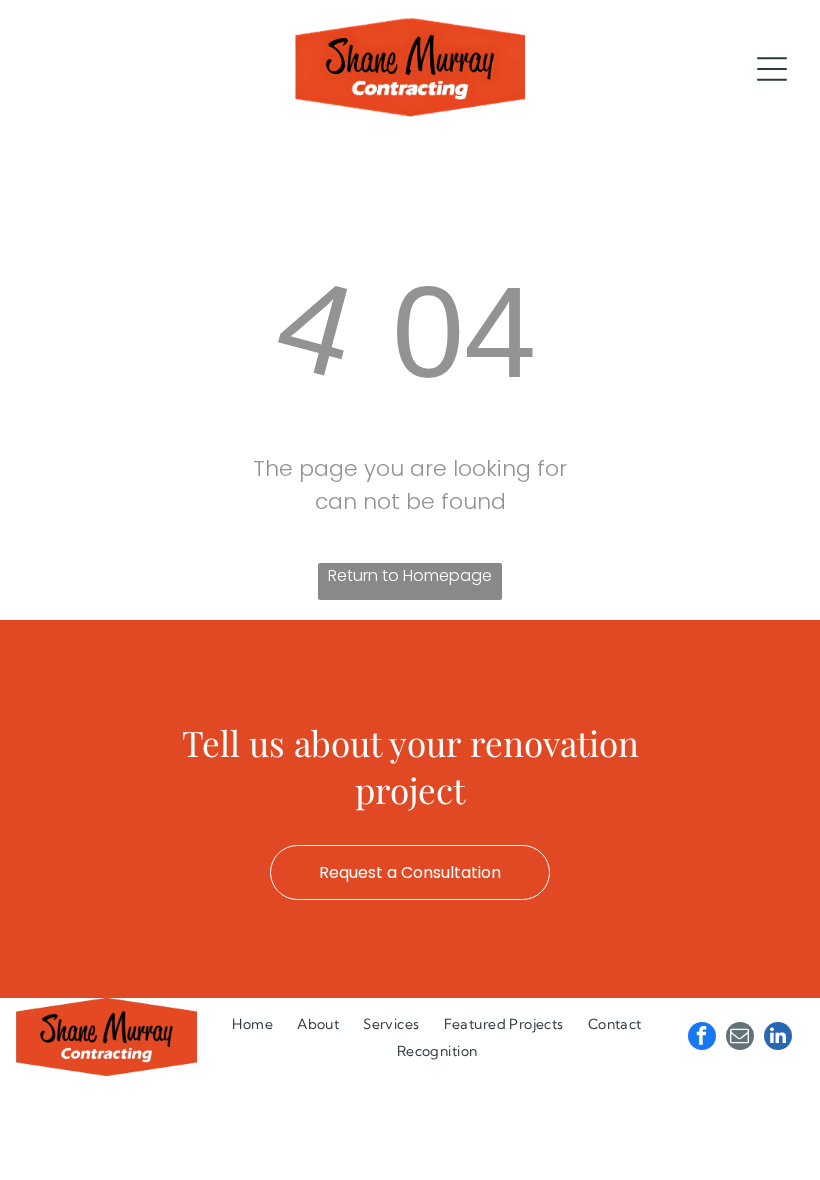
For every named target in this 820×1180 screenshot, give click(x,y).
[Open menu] (772, 69)
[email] (740, 1038)
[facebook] (702, 1038)
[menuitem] (252, 1023)
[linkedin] (778, 1038)
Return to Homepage (410, 575)
